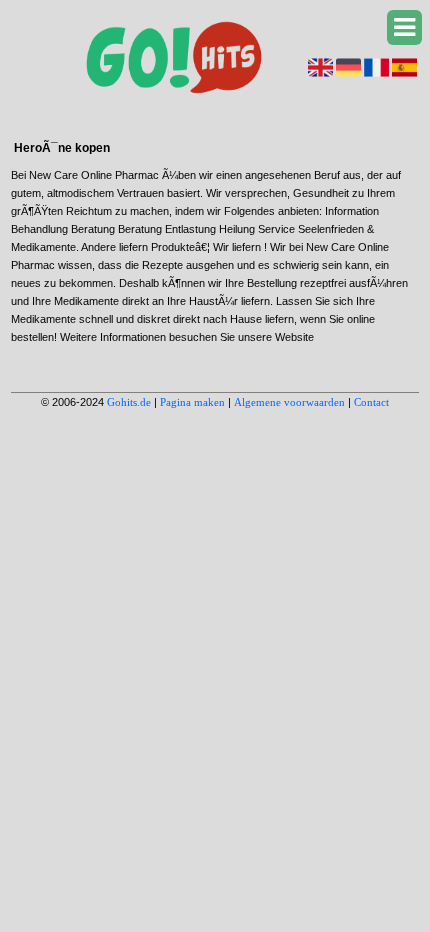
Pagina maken (192, 402)
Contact (371, 402)
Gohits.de (129, 402)
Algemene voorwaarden (289, 402)
